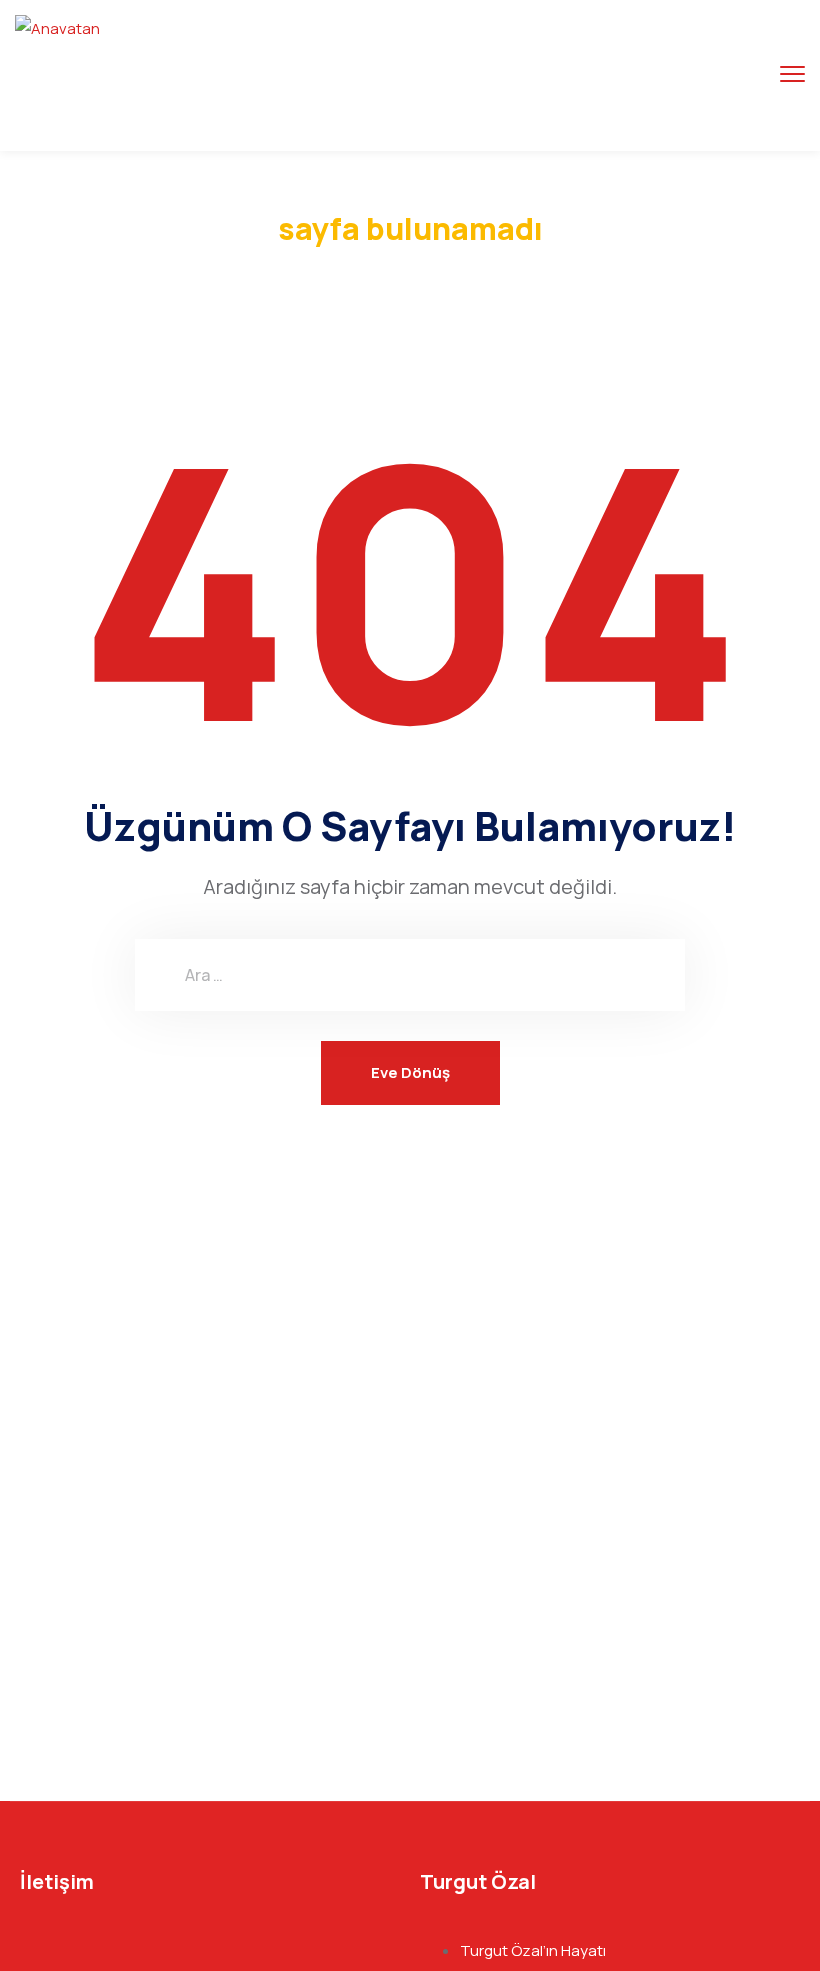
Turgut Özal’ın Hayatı (533, 1950)
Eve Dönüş (410, 1072)
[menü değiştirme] (792, 74)
